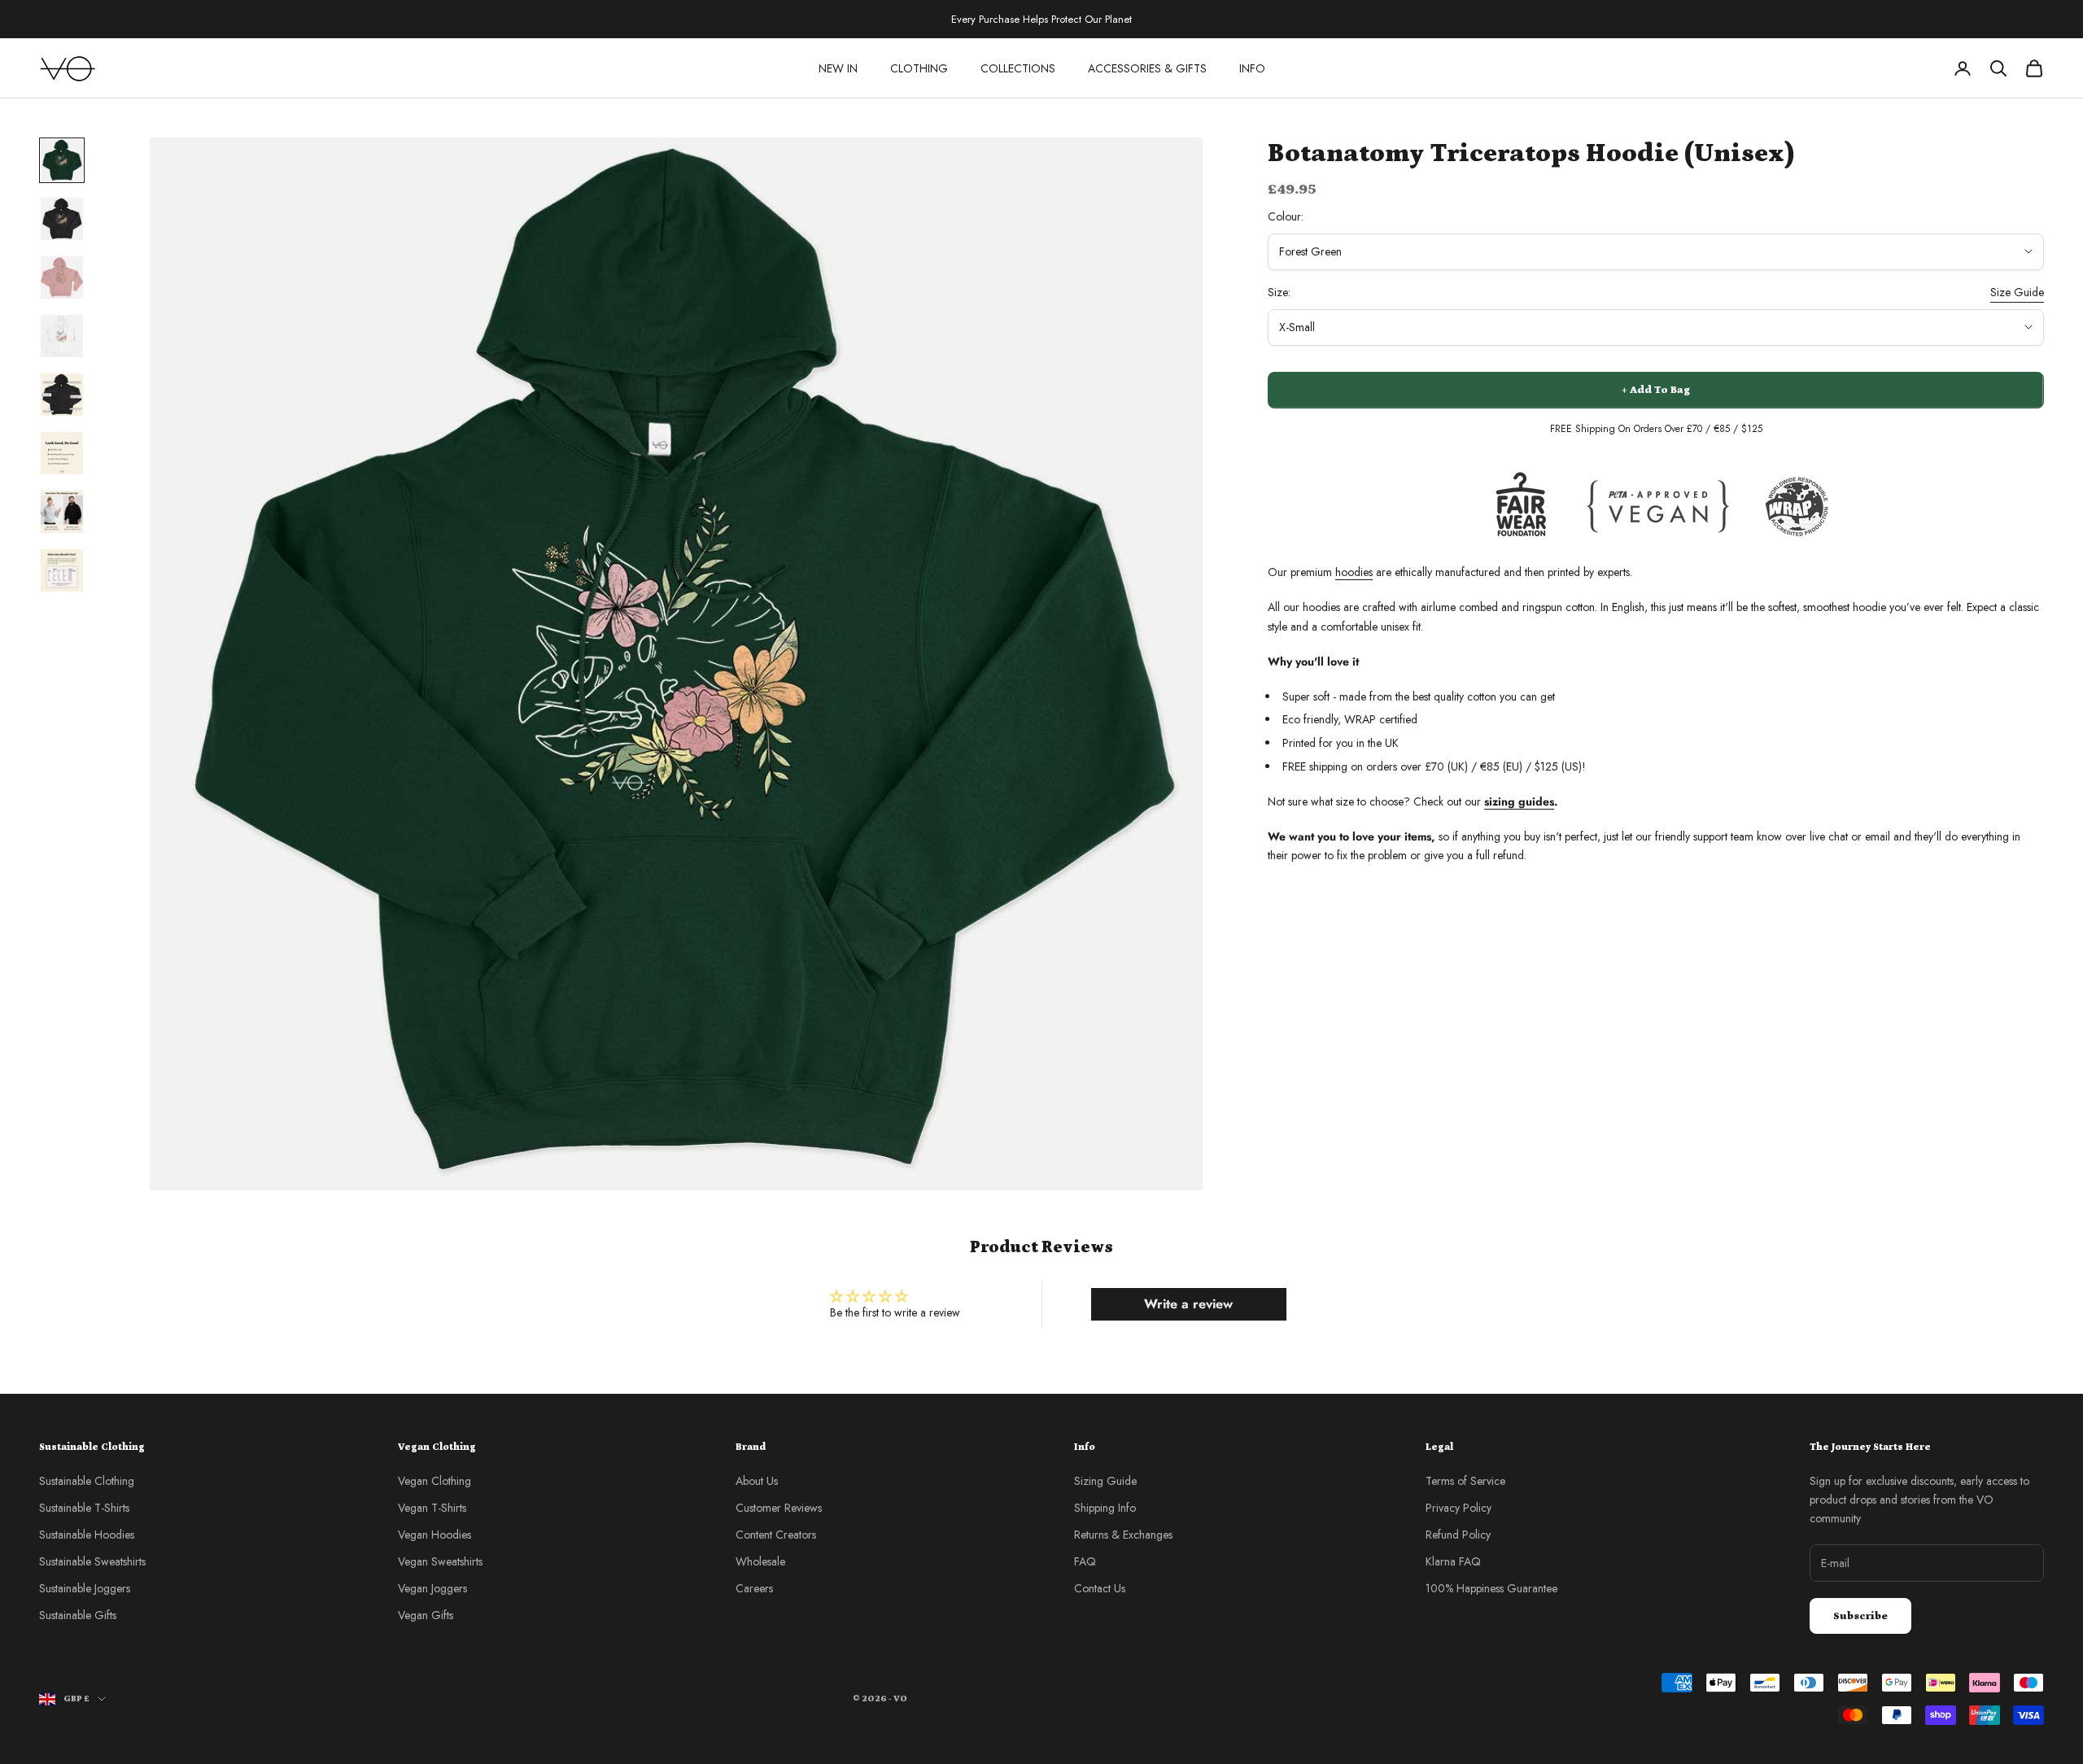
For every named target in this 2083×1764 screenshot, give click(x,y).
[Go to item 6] (62, 453)
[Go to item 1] (62, 160)
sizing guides (1519, 801)
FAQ (1085, 1561)
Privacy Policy (1459, 1508)
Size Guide (2017, 292)
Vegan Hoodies (435, 1535)
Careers (754, 1588)
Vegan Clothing (435, 1481)
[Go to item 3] (62, 277)
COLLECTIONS (1018, 68)
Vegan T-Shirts (432, 1508)
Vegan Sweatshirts (440, 1561)
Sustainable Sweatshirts (92, 1561)
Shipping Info (1105, 1508)
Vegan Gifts (426, 1615)
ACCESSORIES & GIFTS (1147, 68)
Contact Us (1100, 1588)
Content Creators (776, 1535)
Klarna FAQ (1453, 1561)
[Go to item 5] (62, 395)
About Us (757, 1481)
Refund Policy (1458, 1535)
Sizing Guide (1105, 1481)
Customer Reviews (779, 1508)
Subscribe (1860, 1616)
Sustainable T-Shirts (84, 1508)
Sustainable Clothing (87, 1481)
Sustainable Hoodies (87, 1535)
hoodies (1354, 572)
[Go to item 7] (62, 512)
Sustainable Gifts (78, 1615)
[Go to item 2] (62, 219)
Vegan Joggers (432, 1588)
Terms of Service (1465, 1481)
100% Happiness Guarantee (1491, 1588)
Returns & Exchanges (1123, 1535)
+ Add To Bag (1656, 390)
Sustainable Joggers (85, 1588)
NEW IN (838, 68)
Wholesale (760, 1561)
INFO (1252, 68)
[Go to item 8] (62, 570)
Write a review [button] (1188, 1304)
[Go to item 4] (62, 336)
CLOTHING (919, 68)
